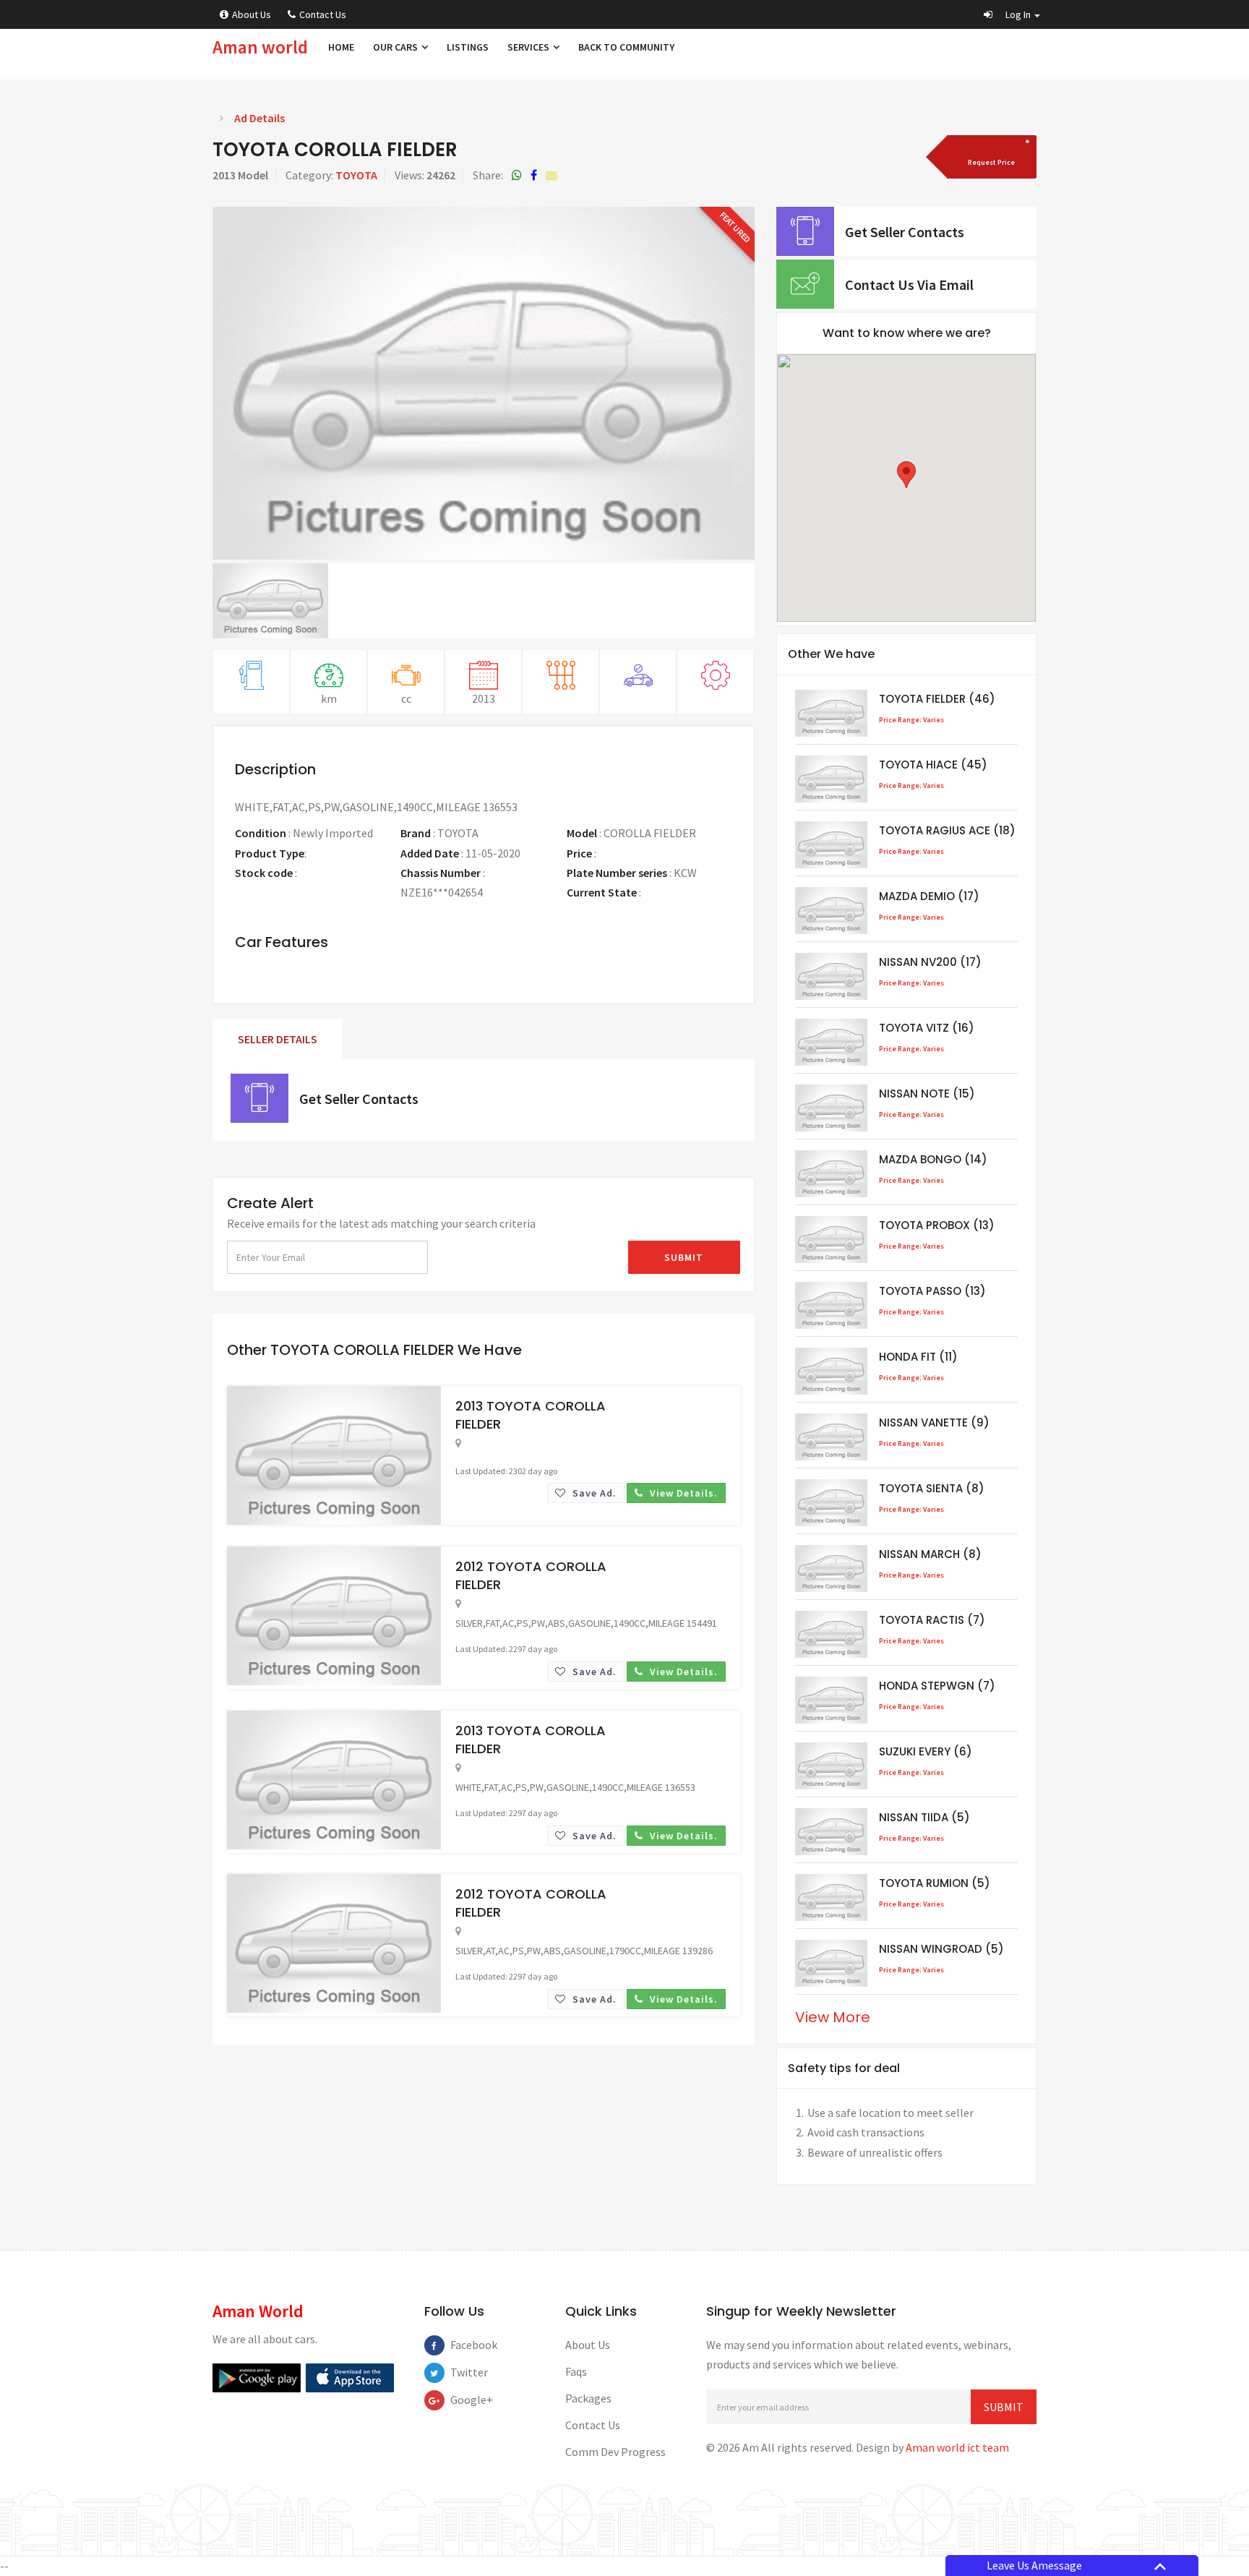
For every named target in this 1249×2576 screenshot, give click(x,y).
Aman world (260, 47)
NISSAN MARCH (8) (930, 1554)
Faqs (576, 2371)
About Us (252, 14)
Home (341, 47)
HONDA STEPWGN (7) (937, 1686)
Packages (588, 2398)
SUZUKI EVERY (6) (926, 1751)
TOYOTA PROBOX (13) (937, 1225)
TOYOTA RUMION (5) (935, 1883)
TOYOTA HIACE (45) (933, 765)
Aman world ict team (957, 2447)
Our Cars (396, 47)
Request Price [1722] (632, 853)
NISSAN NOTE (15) (927, 1094)
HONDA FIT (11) (918, 1357)
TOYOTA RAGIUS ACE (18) (947, 830)
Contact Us (323, 14)
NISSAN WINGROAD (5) (941, 1949)
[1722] (990, 157)
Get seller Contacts (359, 1099)
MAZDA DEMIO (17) (929, 896)
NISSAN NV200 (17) (930, 962)
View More (833, 2017)
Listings (468, 47)
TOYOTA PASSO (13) (932, 1291)
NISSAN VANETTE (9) (934, 1422)
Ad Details (259, 118)
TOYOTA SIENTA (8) (932, 1488)
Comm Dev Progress (615, 2452)
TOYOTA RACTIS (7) (932, 1620)
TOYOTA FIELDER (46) (937, 699)
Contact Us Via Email (909, 284)
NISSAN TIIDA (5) (924, 1817)
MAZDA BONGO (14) (933, 1159)
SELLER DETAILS (278, 1039)
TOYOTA (356, 175)
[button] (1012, 14)
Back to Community (626, 47)
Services (529, 47)
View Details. (682, 1493)
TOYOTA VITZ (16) (927, 1028)
